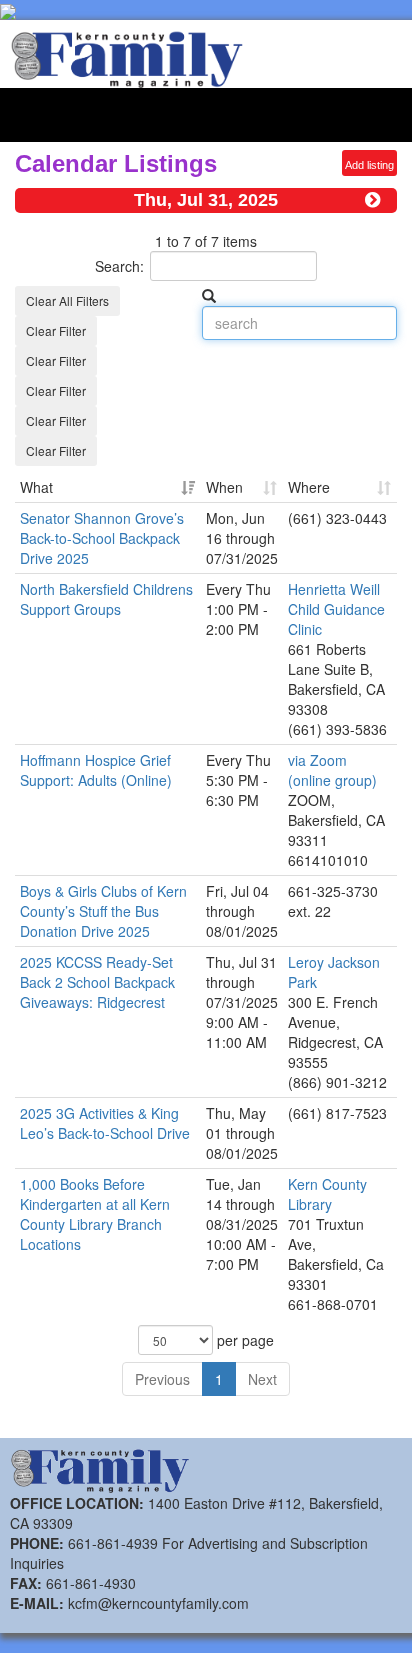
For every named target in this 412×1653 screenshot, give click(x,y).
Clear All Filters (67, 300)
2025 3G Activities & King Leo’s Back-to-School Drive (105, 1123)
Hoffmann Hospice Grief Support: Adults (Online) (96, 770)
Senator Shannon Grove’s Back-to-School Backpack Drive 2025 (102, 538)
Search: (119, 266)
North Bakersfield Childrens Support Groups (106, 599)
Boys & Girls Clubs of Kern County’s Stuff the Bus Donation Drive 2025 (103, 911)
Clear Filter (56, 330)
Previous (162, 1379)
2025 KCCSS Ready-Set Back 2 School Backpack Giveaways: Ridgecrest (97, 982)
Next (262, 1379)
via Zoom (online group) (332, 770)
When (224, 487)
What (36, 487)
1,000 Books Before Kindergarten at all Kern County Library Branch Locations (95, 1214)
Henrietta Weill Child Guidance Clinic (336, 609)
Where (309, 487)
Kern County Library (327, 1194)
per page (243, 1340)
